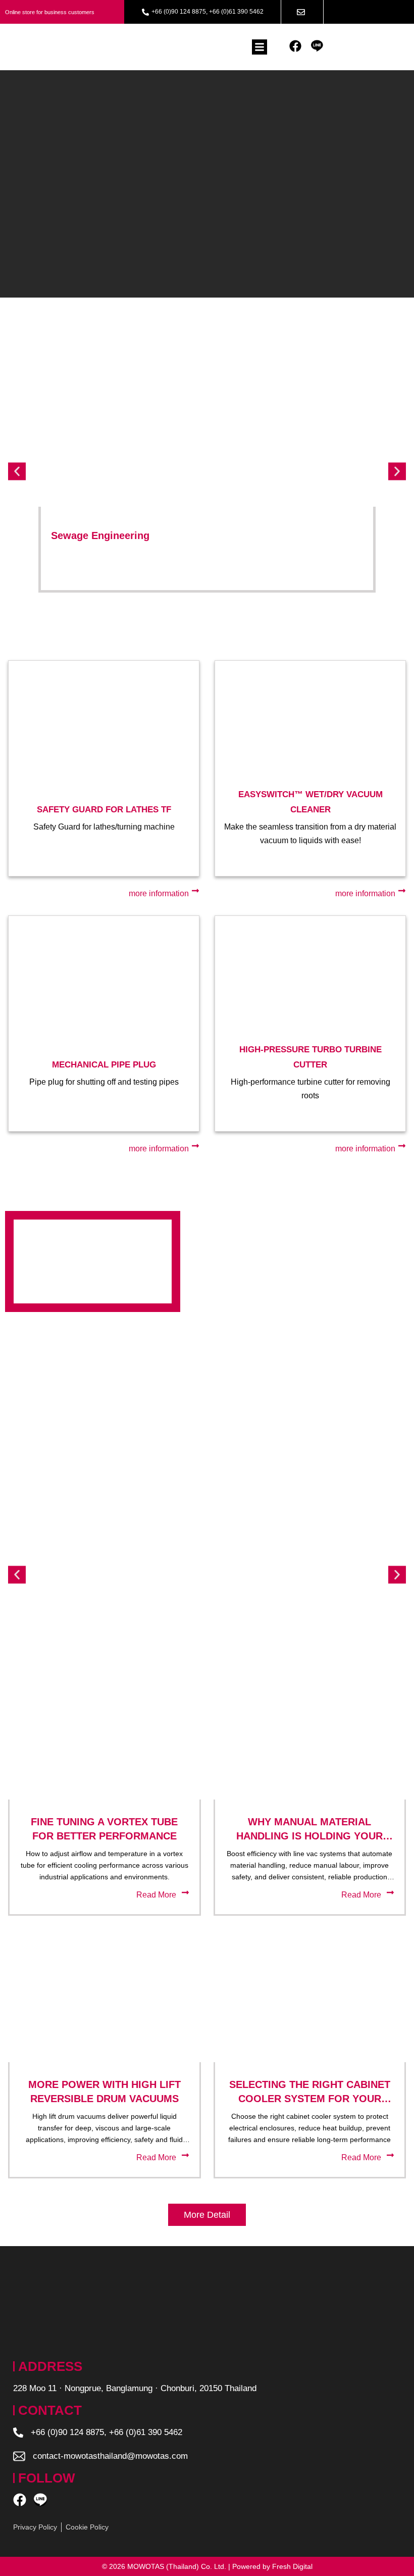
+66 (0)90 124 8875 (179, 12)
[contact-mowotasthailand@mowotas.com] (19, 2456)
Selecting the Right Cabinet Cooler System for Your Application (310, 2099)
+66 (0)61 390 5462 (236, 12)
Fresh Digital (292, 2566)
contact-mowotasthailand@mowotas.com (110, 2456)
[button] (260, 47)
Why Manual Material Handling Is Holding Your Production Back (309, 1836)
